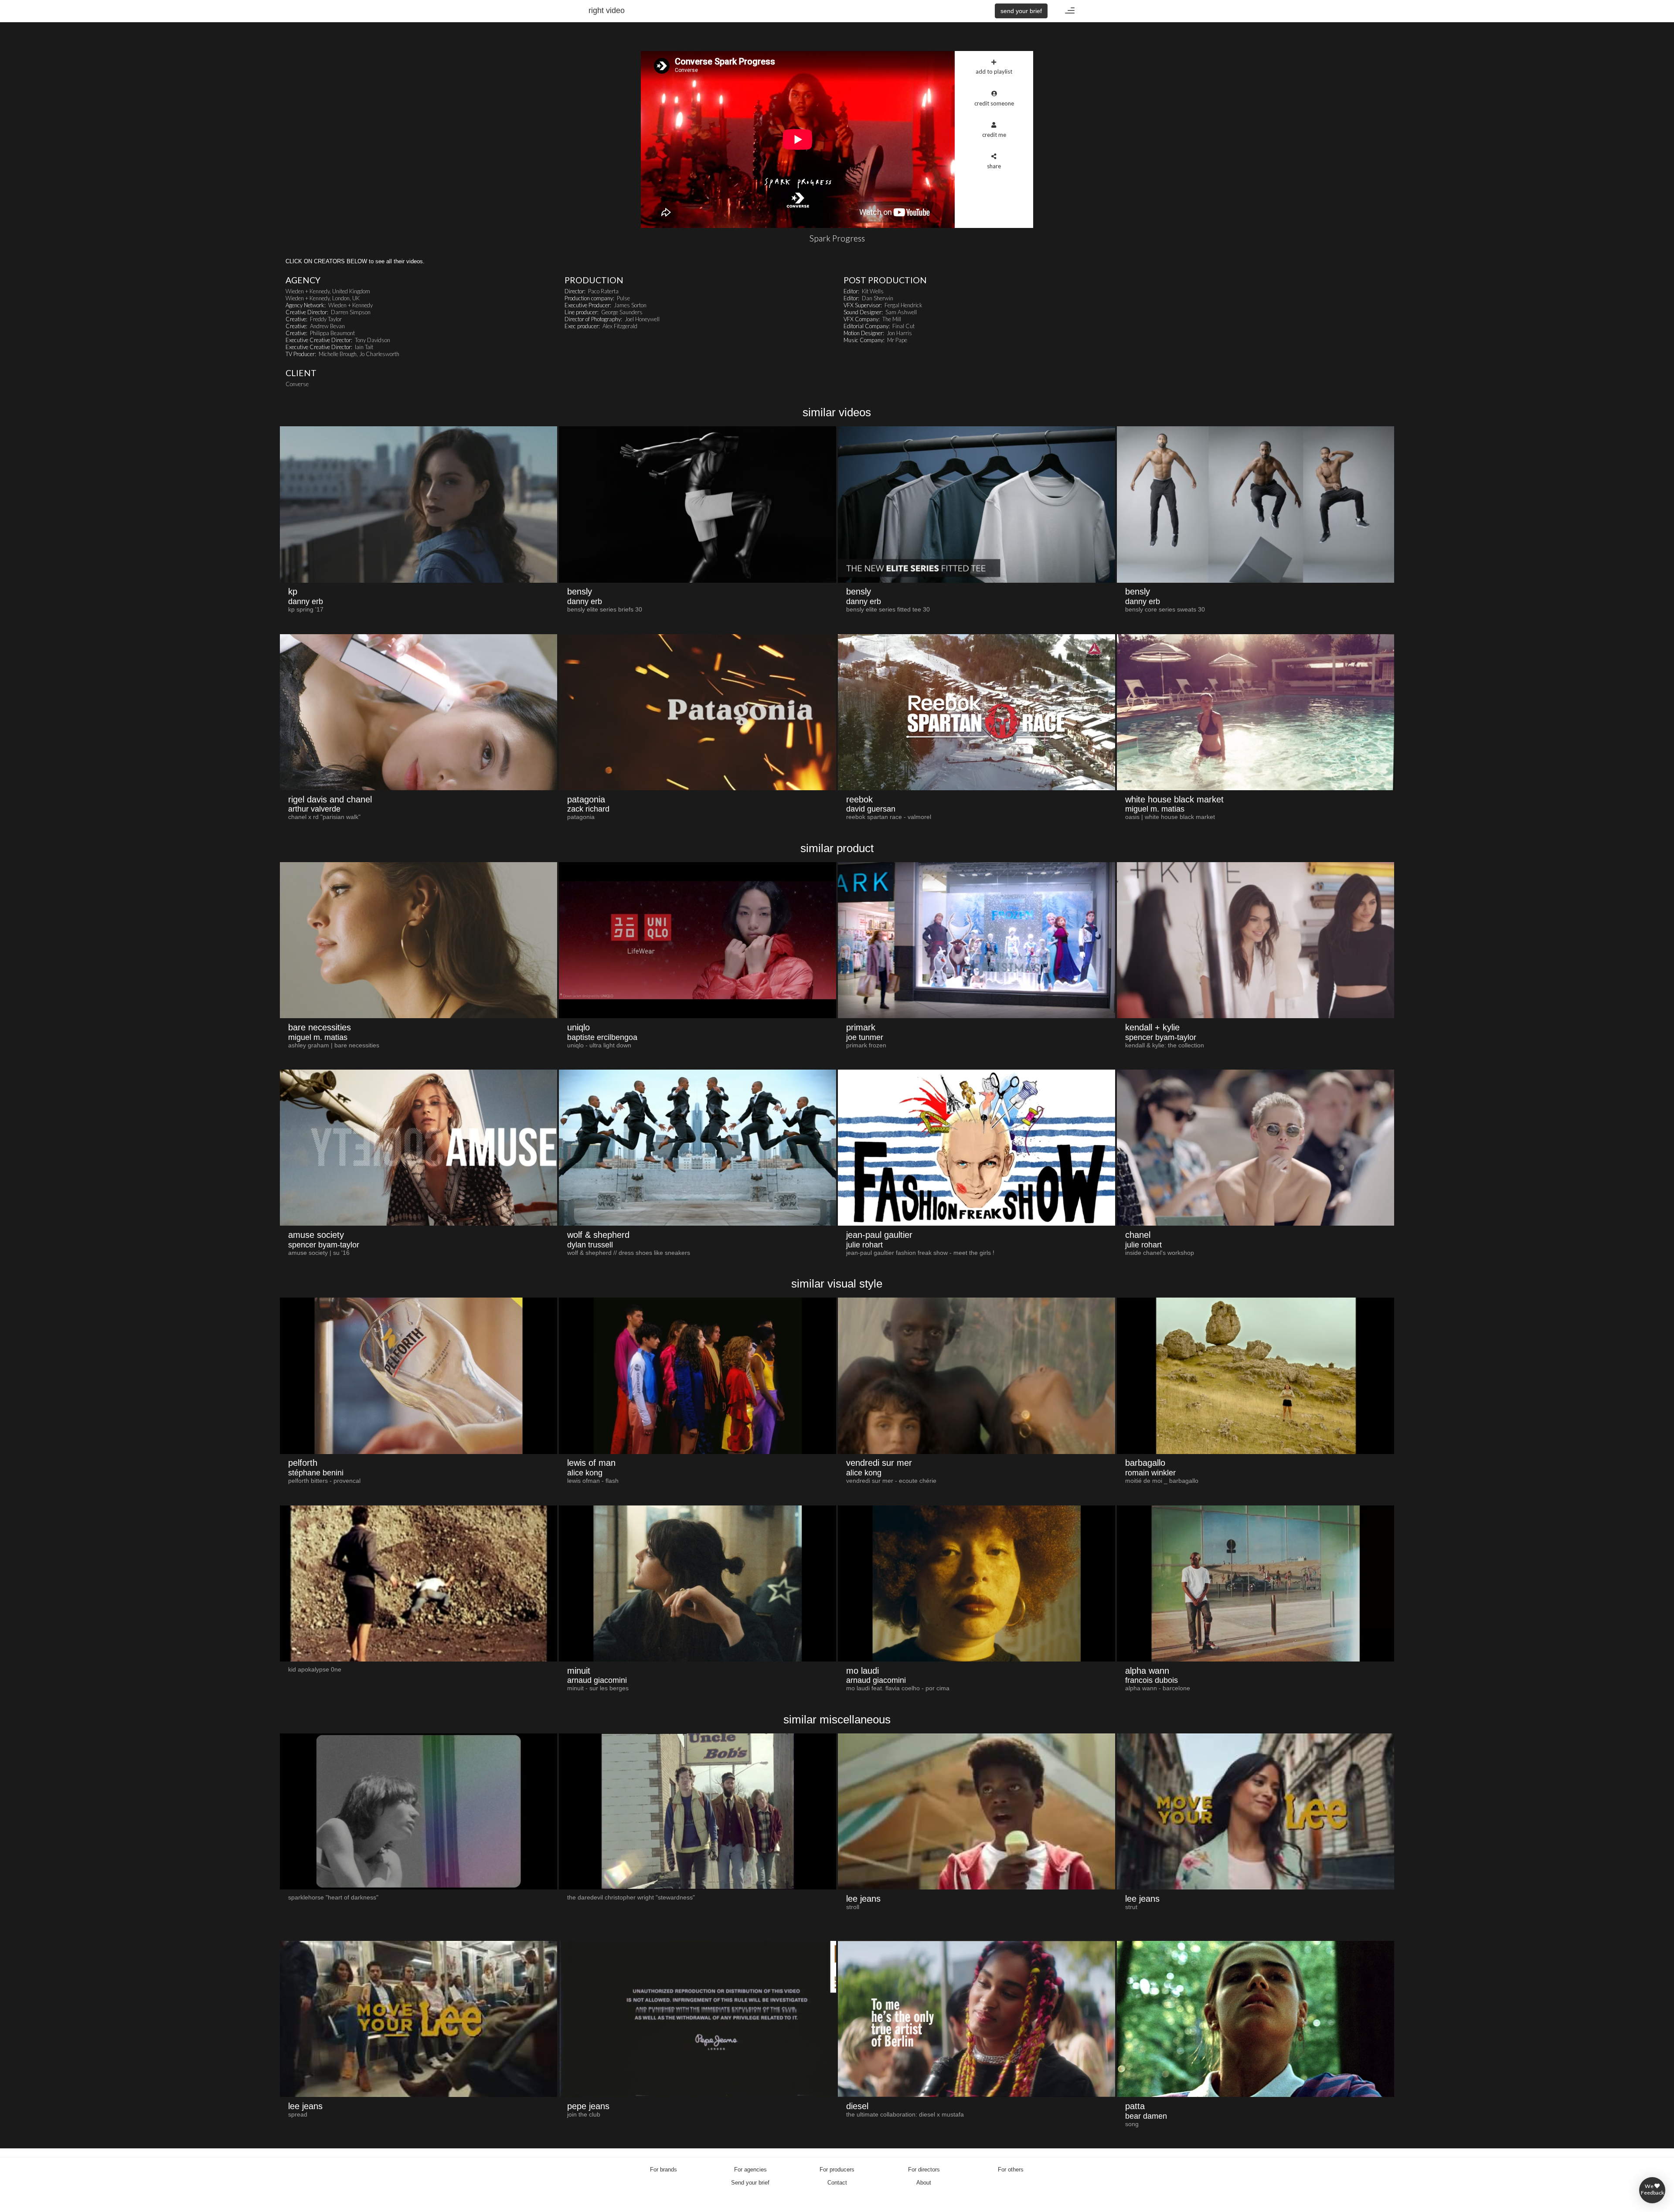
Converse (297, 384)
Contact (837, 2183)
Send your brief (750, 2183)
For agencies (750, 2170)
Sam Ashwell (901, 312)
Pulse (623, 298)
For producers (837, 2170)
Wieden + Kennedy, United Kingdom (328, 291)
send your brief (1021, 11)
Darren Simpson (351, 312)
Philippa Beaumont (332, 333)
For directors (924, 2170)
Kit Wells (873, 291)
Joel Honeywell (642, 319)
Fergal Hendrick (903, 305)
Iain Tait (364, 347)
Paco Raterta (603, 291)
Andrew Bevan (327, 326)
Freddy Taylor (326, 319)
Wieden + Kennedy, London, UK (323, 298)
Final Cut (903, 326)
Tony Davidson (373, 340)
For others (1011, 2170)
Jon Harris (899, 333)
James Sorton (630, 305)
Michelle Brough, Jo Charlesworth (359, 354)
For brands (663, 2170)
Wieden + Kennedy (350, 305)
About (924, 2183)
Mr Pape (897, 340)
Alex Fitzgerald (620, 326)
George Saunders (622, 312)
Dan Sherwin (878, 298)
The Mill (892, 319)
